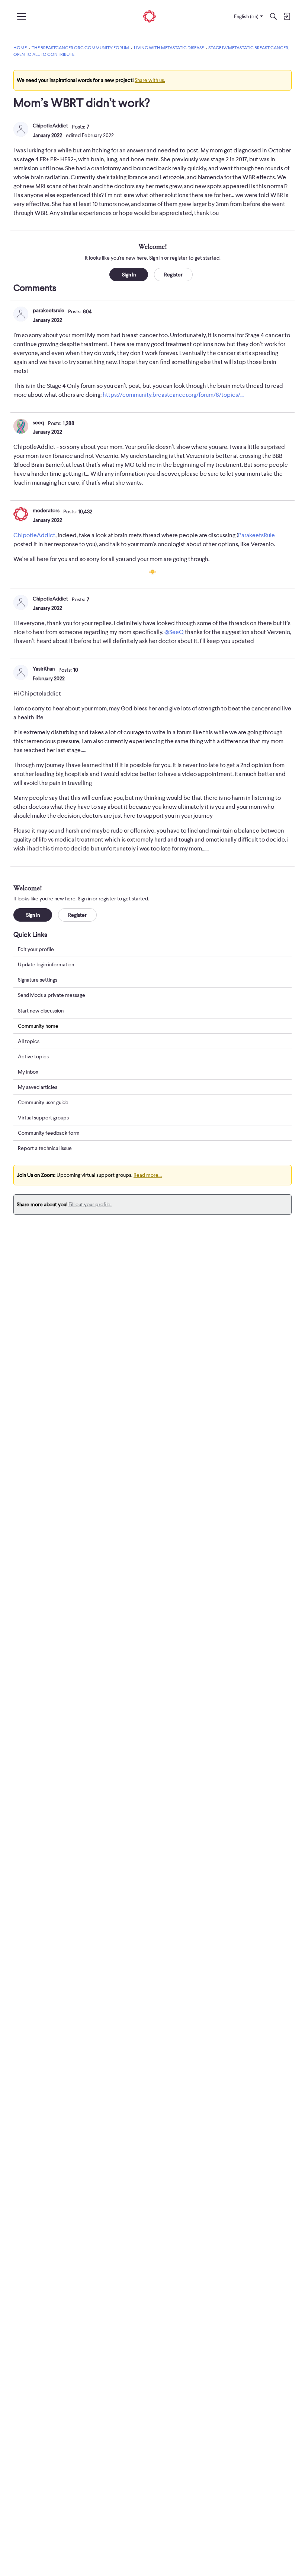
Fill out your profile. (90, 1204)
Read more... (148, 1175)
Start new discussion (41, 1011)
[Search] (273, 16)
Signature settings (38, 980)
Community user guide (43, 1102)
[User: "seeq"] (21, 426)
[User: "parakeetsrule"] (21, 314)
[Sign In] (287, 16)
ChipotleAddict (50, 126)
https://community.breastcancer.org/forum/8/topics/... (173, 395)
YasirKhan (44, 669)
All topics (29, 1041)
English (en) (246, 16)
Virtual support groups (43, 1118)
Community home (38, 1026)
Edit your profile (36, 949)
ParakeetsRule (256, 535)
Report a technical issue (45, 1148)
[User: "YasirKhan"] (21, 672)
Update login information (46, 964)
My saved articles (38, 1087)
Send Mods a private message (52, 995)
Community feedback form (49, 1133)
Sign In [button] (129, 275)
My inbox (28, 1072)
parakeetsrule (49, 310)
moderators (46, 510)
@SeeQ (174, 632)
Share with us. (150, 80)
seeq (38, 422)
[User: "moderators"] (21, 514)
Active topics (33, 1056)
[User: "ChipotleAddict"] (21, 129)
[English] (150, 17)
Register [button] (173, 275)
